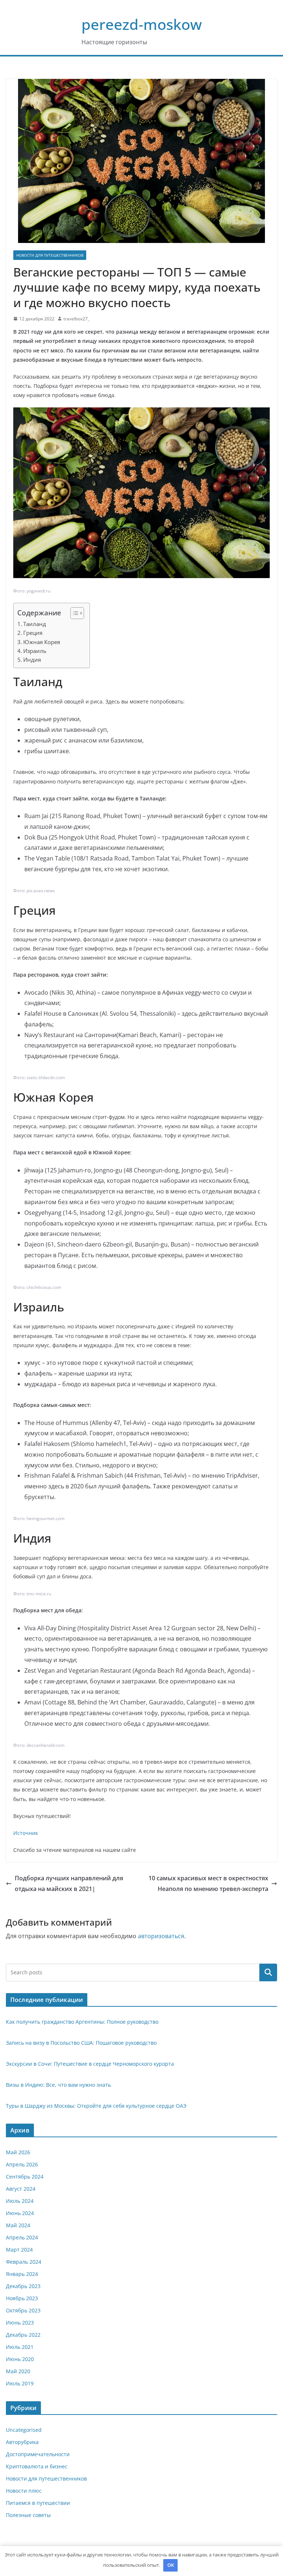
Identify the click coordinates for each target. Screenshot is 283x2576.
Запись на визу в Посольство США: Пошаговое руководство (81, 2043)
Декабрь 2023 (23, 2286)
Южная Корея (42, 642)
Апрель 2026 (22, 2164)
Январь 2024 (22, 2274)
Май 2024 (18, 2225)
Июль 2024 (20, 2201)
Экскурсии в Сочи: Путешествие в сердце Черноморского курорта (90, 2064)
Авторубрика (22, 2442)
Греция (33, 633)
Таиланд (35, 624)
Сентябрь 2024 (25, 2177)
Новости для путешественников (50, 255)
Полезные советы (28, 2515)
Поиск (268, 1972)
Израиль (35, 651)
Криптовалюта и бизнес (37, 2466)
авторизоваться (161, 1936)
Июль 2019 (20, 2383)
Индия (32, 660)
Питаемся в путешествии (38, 2503)
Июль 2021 (20, 2347)
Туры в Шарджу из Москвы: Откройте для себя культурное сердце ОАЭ (96, 2106)
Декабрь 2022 (23, 2335)
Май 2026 (18, 2152)
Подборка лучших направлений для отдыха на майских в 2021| (69, 1883)
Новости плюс (24, 2491)
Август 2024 (21, 2189)
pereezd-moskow (142, 24)
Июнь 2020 (20, 2359)
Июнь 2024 (20, 2213)
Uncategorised (24, 2430)
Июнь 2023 (20, 2323)
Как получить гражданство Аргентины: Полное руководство (82, 2022)
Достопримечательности (38, 2454)
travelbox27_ (76, 319)
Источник (26, 1833)
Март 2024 (19, 2250)
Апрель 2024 (22, 2237)
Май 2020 (18, 2371)
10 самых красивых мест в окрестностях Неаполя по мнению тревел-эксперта (208, 1883)
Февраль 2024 (24, 2262)
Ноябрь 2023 (22, 2298)
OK (171, 2565)
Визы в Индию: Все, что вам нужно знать (58, 2085)
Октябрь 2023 (23, 2310)
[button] (74, 613)
